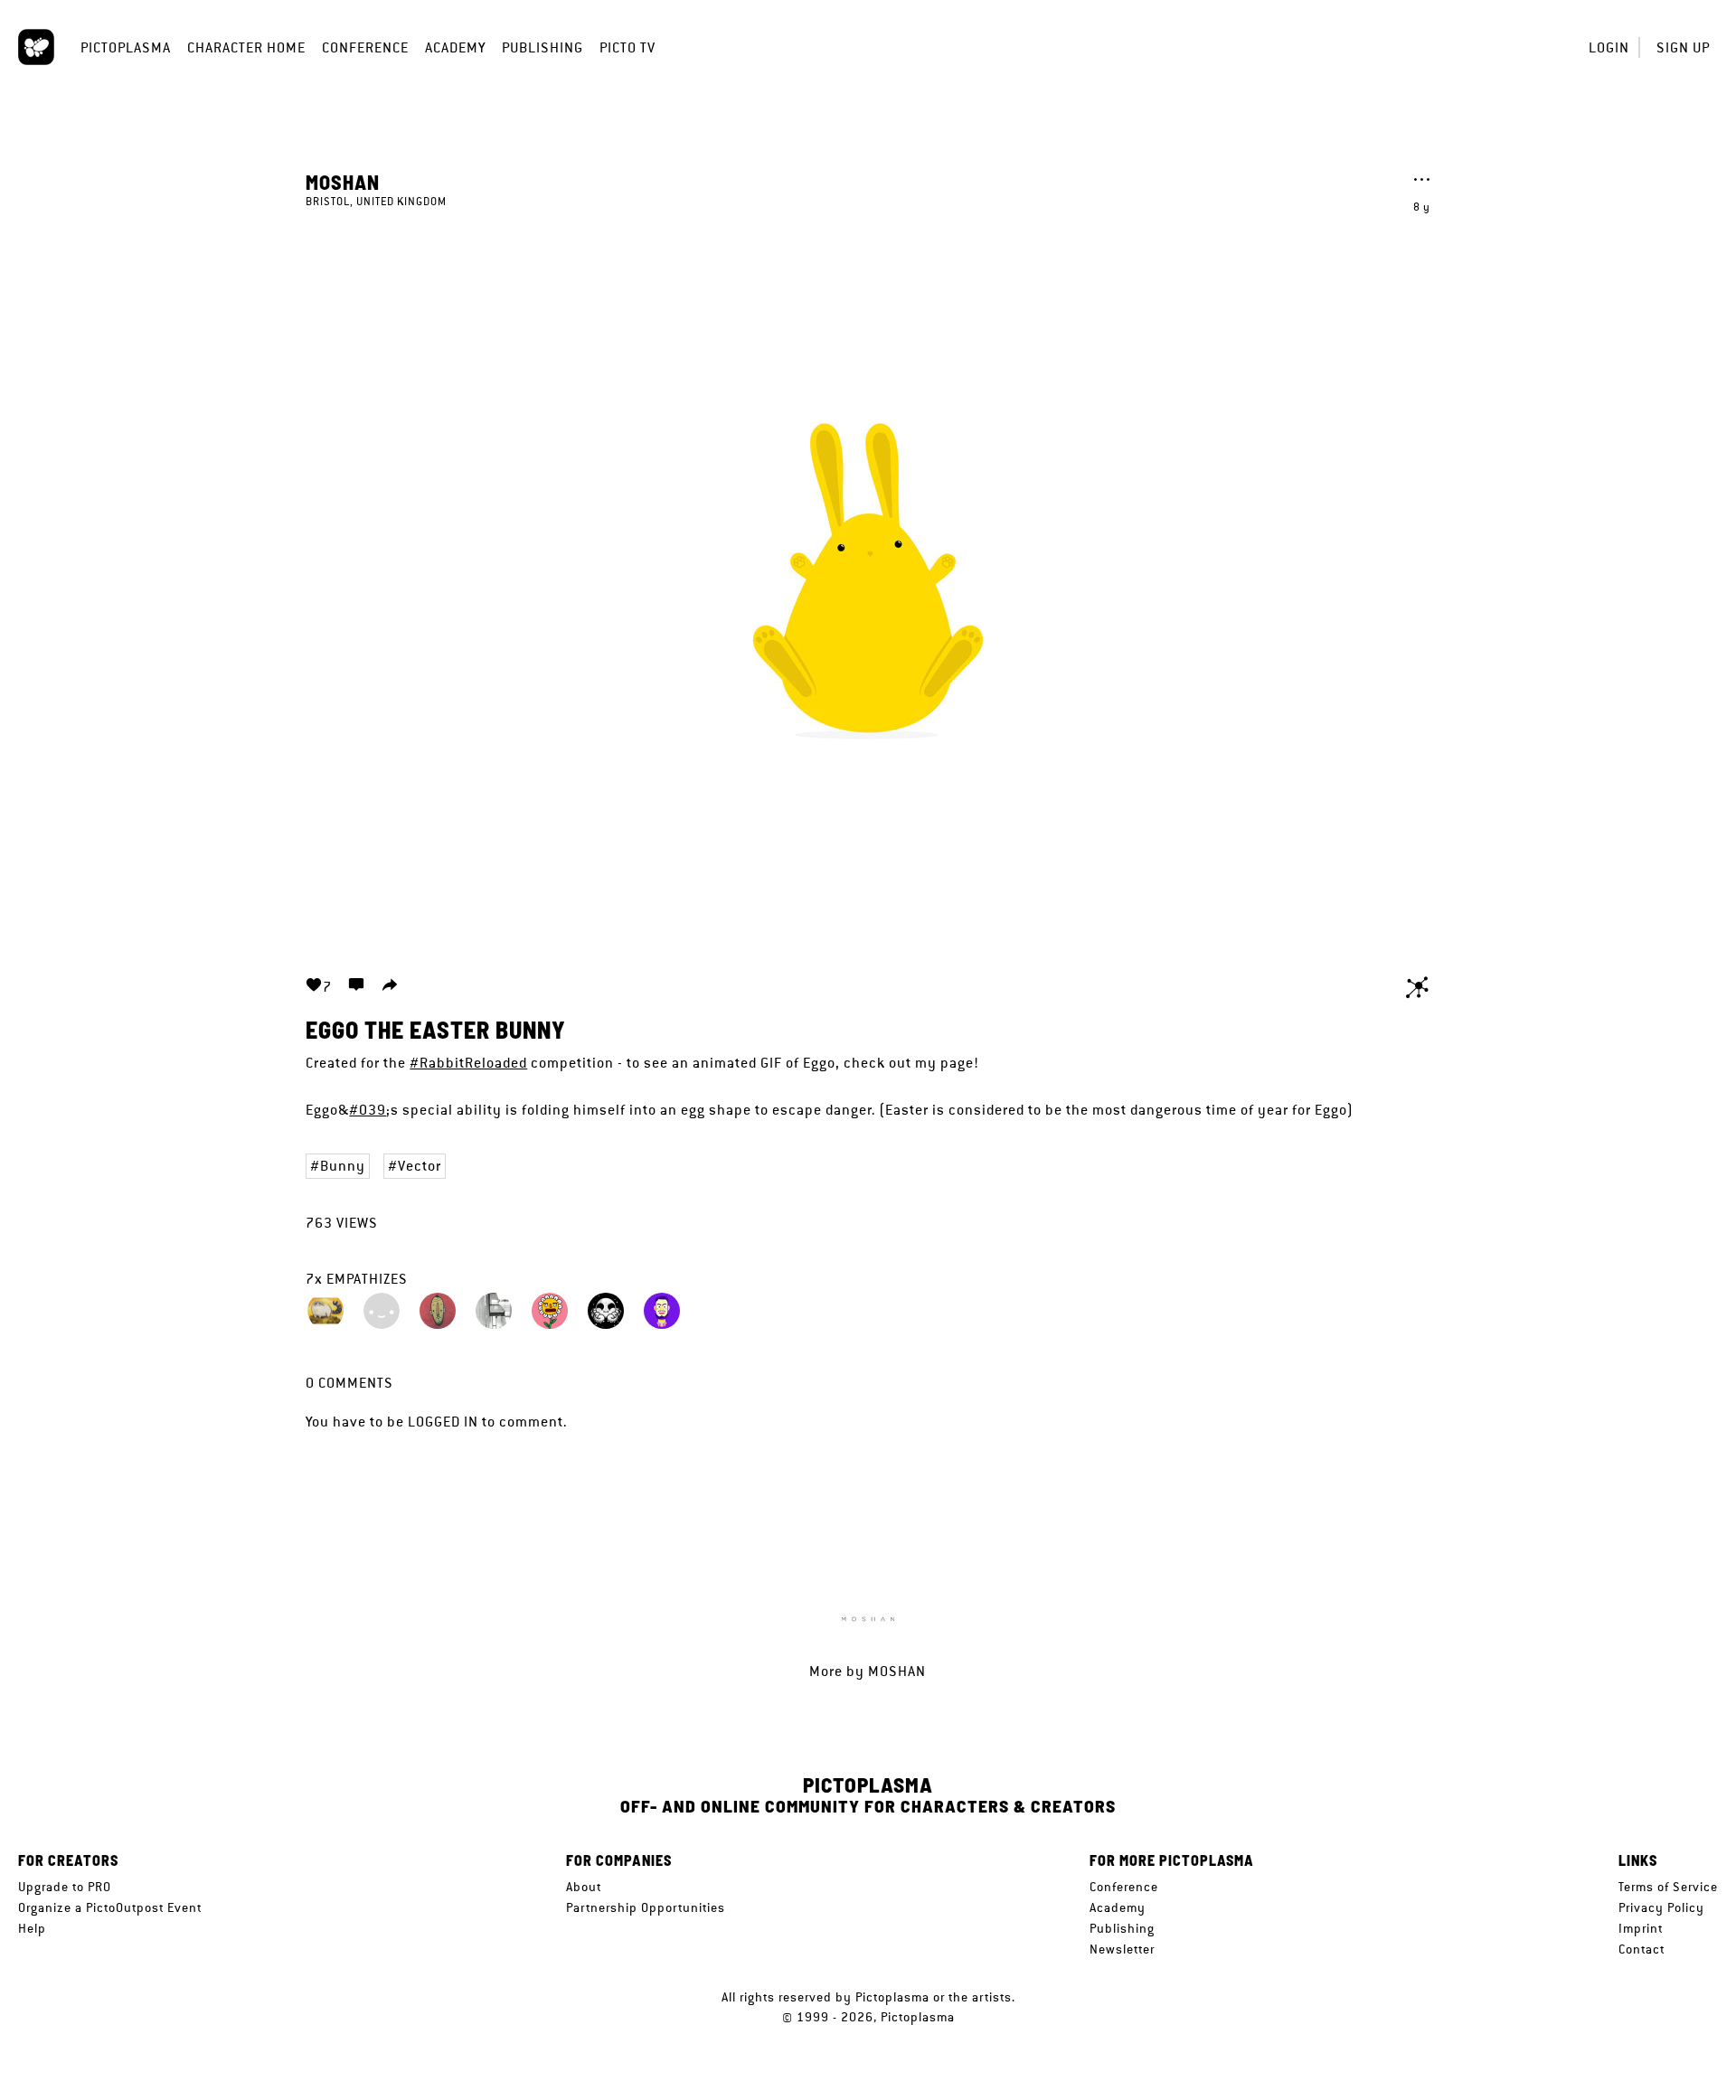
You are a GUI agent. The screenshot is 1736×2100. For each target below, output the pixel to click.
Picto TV (627, 47)
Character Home (246, 47)
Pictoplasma (126, 47)
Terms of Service (1668, 1887)
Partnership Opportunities (646, 1907)
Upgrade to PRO (65, 1887)
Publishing (542, 47)
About (584, 1887)
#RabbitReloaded (468, 1063)
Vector (420, 1166)
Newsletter (1122, 1949)
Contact (1642, 1949)
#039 (368, 1110)
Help (32, 1928)
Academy (455, 47)
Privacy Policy (1661, 1907)
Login (1609, 47)
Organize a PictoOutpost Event (110, 1907)
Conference (365, 47)
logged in (443, 1422)
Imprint (1641, 1928)
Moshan (343, 182)
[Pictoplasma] (36, 47)
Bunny (343, 1166)
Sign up (1683, 47)
